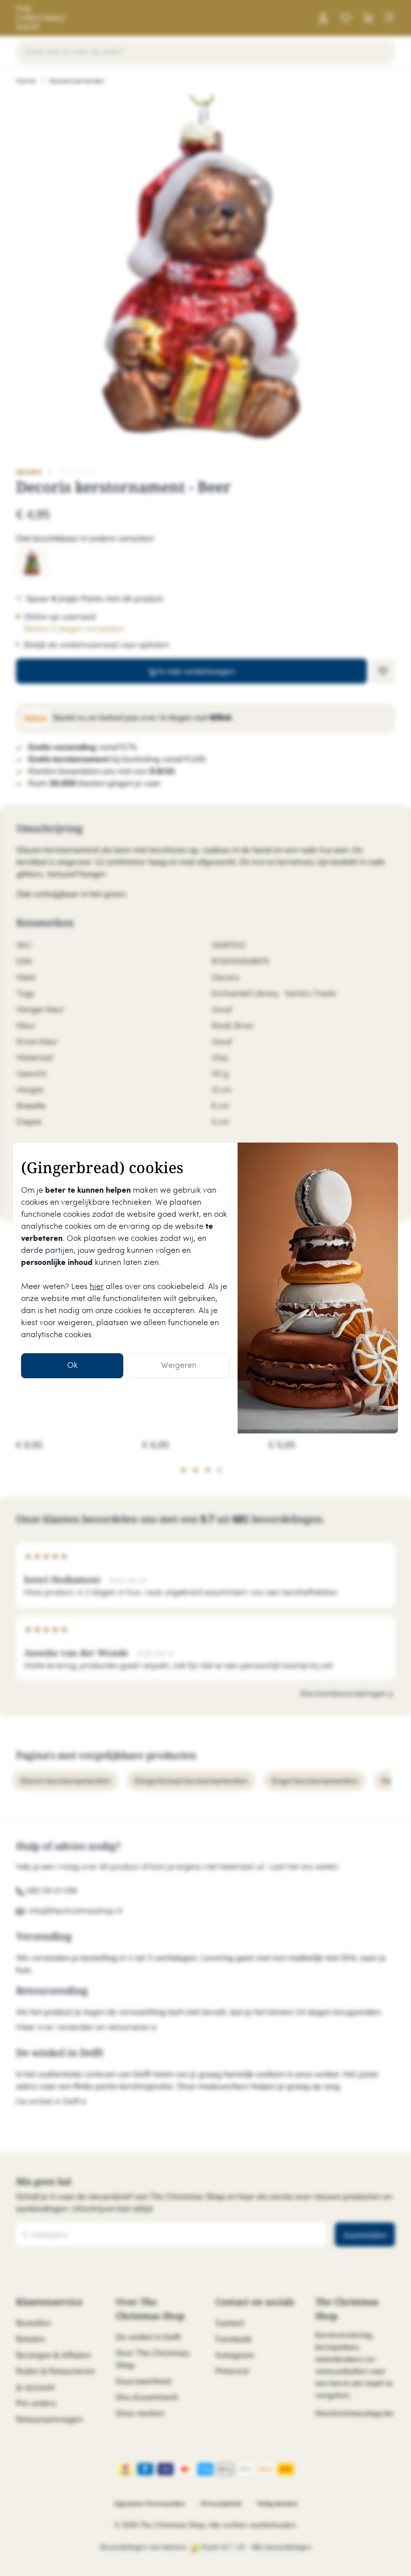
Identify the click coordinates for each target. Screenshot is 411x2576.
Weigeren (179, 1365)
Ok (72, 1365)
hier (97, 1287)
